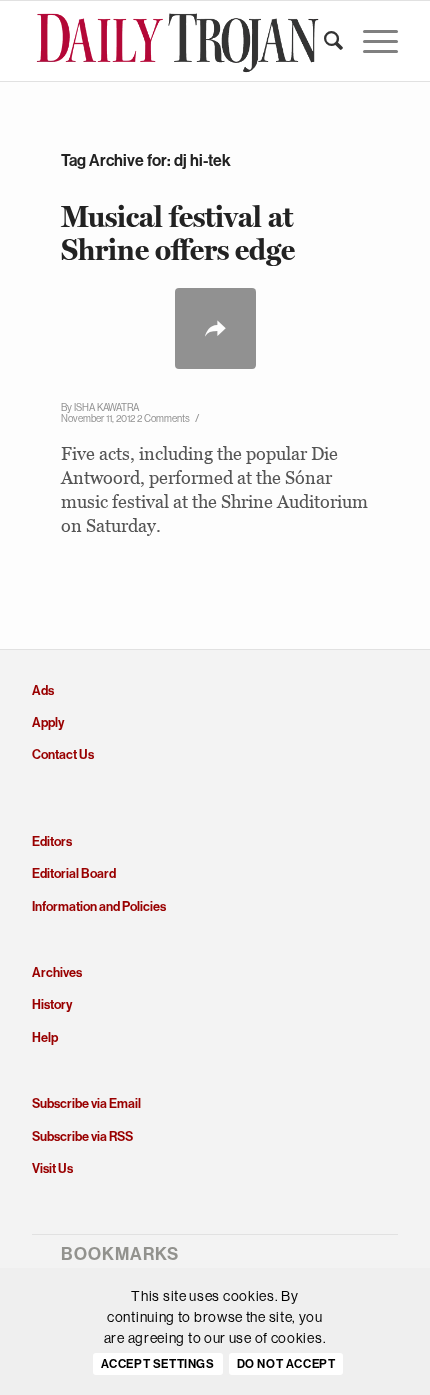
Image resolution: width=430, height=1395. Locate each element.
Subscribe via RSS (82, 1136)
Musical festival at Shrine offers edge (178, 233)
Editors (52, 841)
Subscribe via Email (86, 1103)
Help (45, 1037)
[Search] (323, 41)
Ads (43, 690)
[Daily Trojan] (178, 41)
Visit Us (52, 1168)
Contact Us (63, 754)
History (52, 1004)
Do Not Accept (286, 1364)
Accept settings (158, 1364)
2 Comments (163, 418)
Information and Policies (99, 906)
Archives (57, 972)
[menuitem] (323, 41)
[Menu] (370, 41)
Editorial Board (74, 873)
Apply (48, 722)
